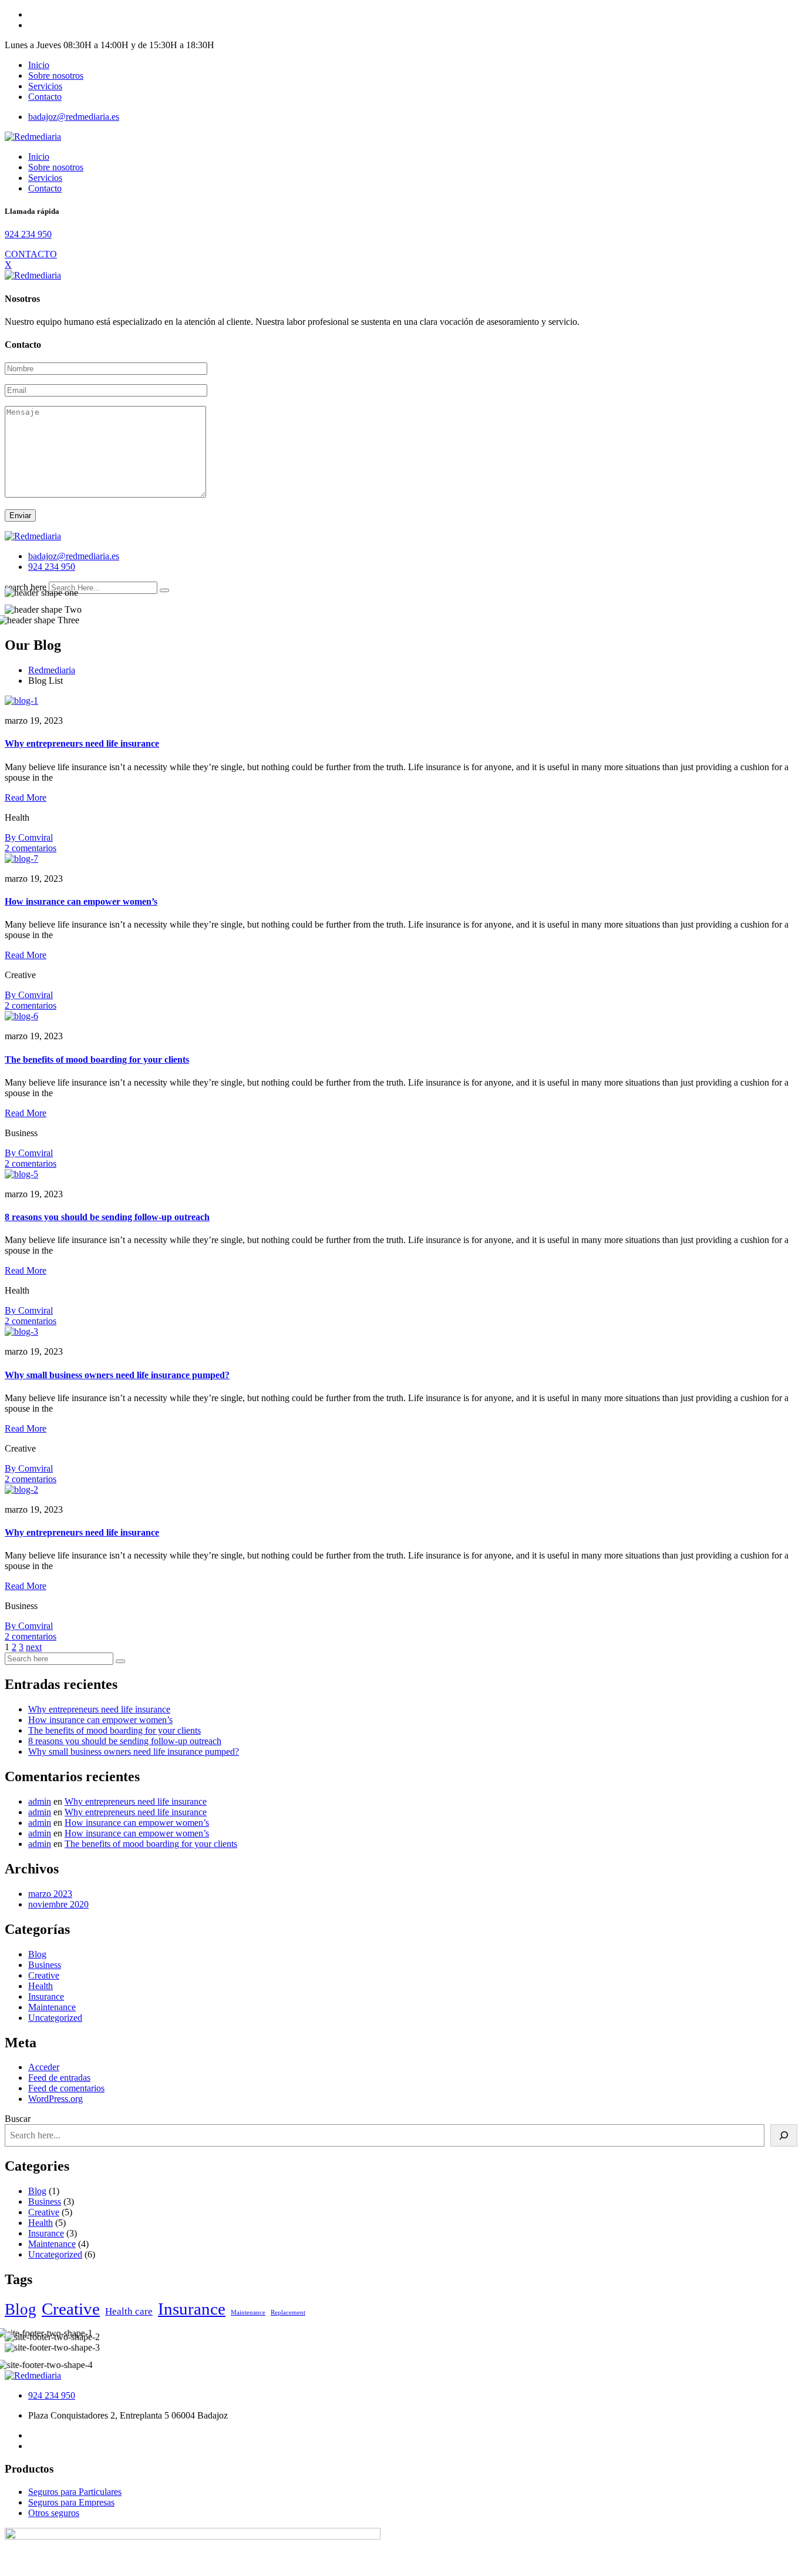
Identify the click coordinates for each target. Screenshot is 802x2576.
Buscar (18, 2119)
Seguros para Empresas (71, 2502)
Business (45, 1965)
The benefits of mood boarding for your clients (97, 1059)
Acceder (44, 2067)
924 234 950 (28, 234)
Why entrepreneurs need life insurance (82, 743)
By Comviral (29, 837)
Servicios (45, 86)
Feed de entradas (59, 2078)
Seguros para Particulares (75, 2492)
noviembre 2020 (58, 1904)
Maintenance (52, 2007)
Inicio (39, 65)
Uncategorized (55, 2018)
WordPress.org (55, 2099)
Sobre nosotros (56, 75)
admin (40, 1801)
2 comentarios (31, 848)
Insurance (46, 1996)
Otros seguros (54, 2513)
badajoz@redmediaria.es (74, 117)
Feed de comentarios (66, 2088)
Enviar (20, 515)
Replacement (288, 2313)
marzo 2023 (50, 1894)
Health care (129, 2311)
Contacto (45, 97)
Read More (26, 797)
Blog (37, 1954)
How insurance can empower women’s (81, 901)
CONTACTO (31, 254)
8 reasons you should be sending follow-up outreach (107, 1217)
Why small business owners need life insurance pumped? (117, 1375)
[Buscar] (784, 2135)
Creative (44, 1975)
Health (41, 1986)
